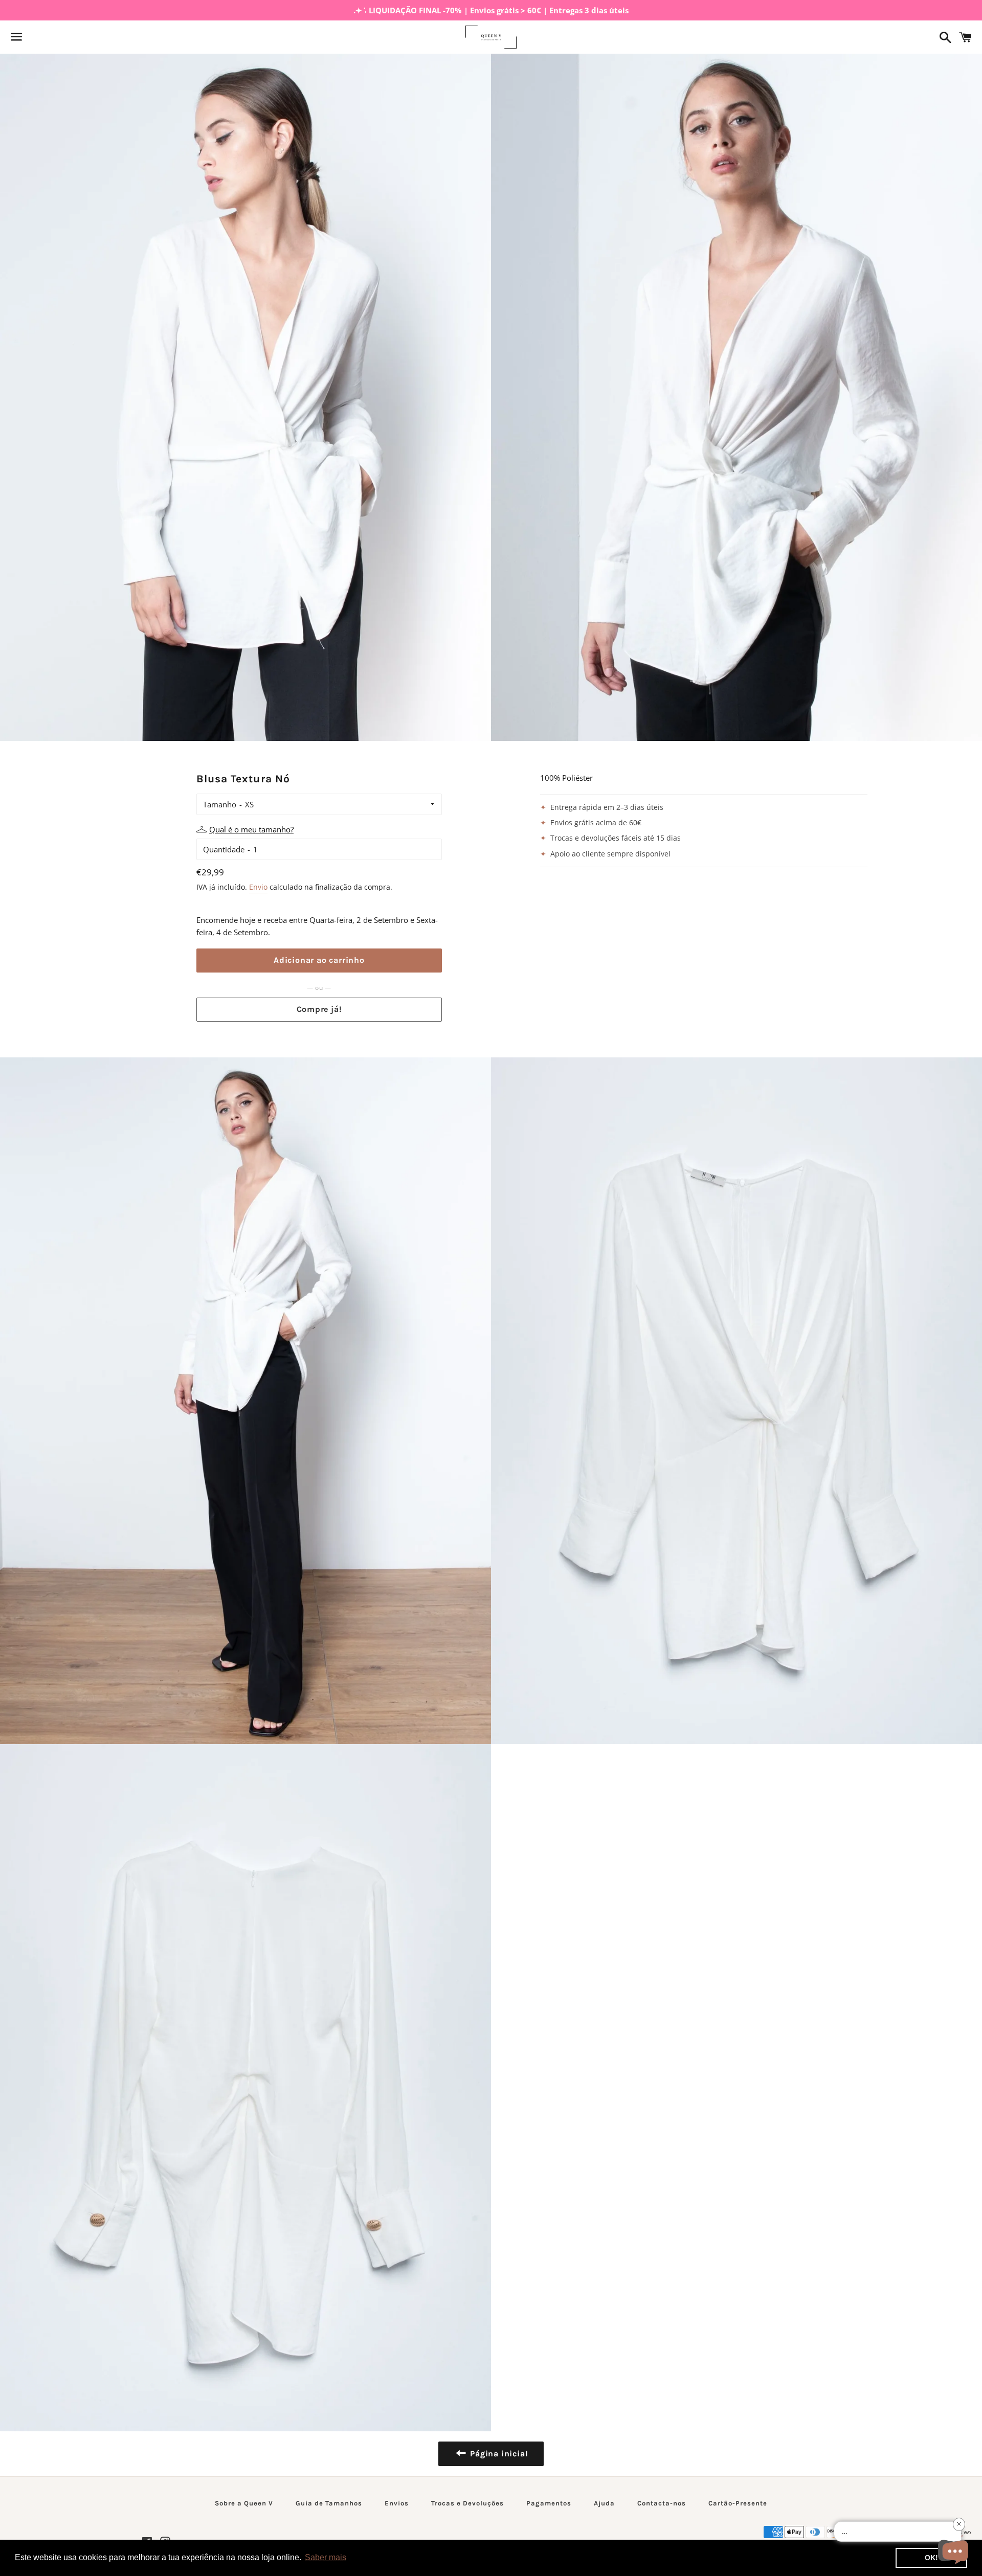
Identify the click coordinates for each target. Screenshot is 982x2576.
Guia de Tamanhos (329, 2503)
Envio (258, 887)
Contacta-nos (662, 2503)
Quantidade (224, 849)
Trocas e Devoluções (467, 2503)
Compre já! (319, 1009)
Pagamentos (549, 2503)
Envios (397, 2503)
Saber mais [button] (326, 2557)
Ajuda (604, 2503)
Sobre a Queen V (244, 2503)
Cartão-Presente (738, 2503)
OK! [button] (931, 2558)
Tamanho (220, 804)
